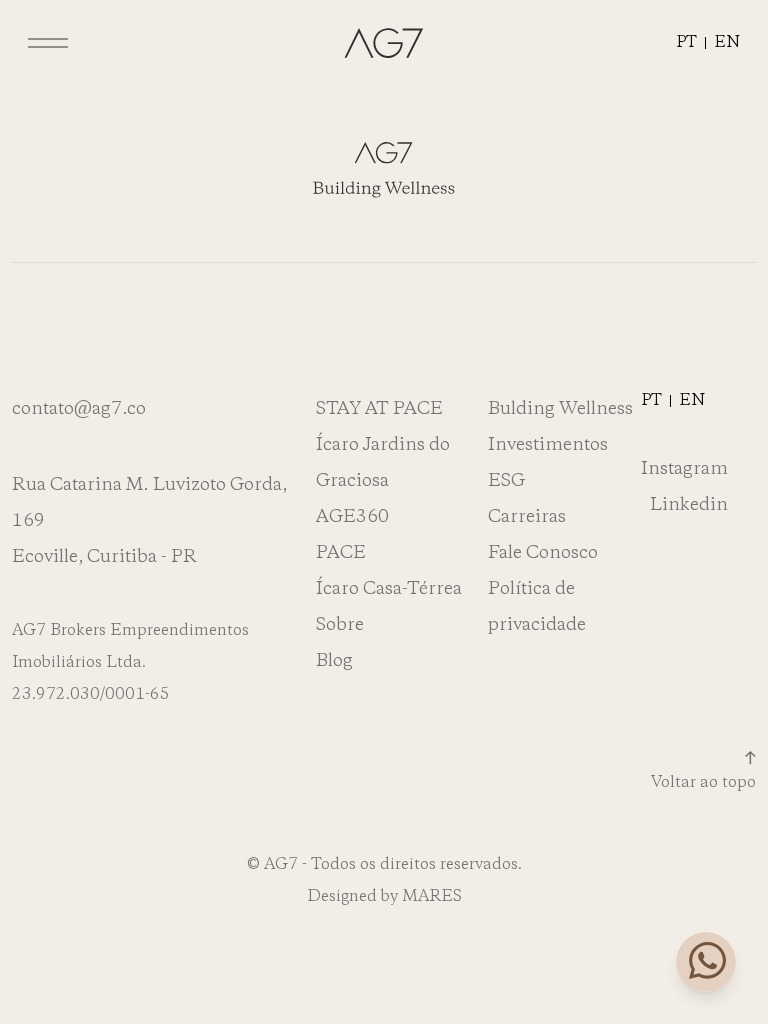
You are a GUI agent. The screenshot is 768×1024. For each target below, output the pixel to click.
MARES (432, 896)
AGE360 (352, 517)
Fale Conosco (543, 553)
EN (727, 43)
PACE (341, 553)
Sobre (340, 625)
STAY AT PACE (379, 409)
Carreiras (527, 517)
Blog (334, 661)
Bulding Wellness (560, 409)
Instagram (684, 469)
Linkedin (689, 505)
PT (686, 43)
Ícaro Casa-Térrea (389, 589)
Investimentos (548, 445)
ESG (506, 481)
